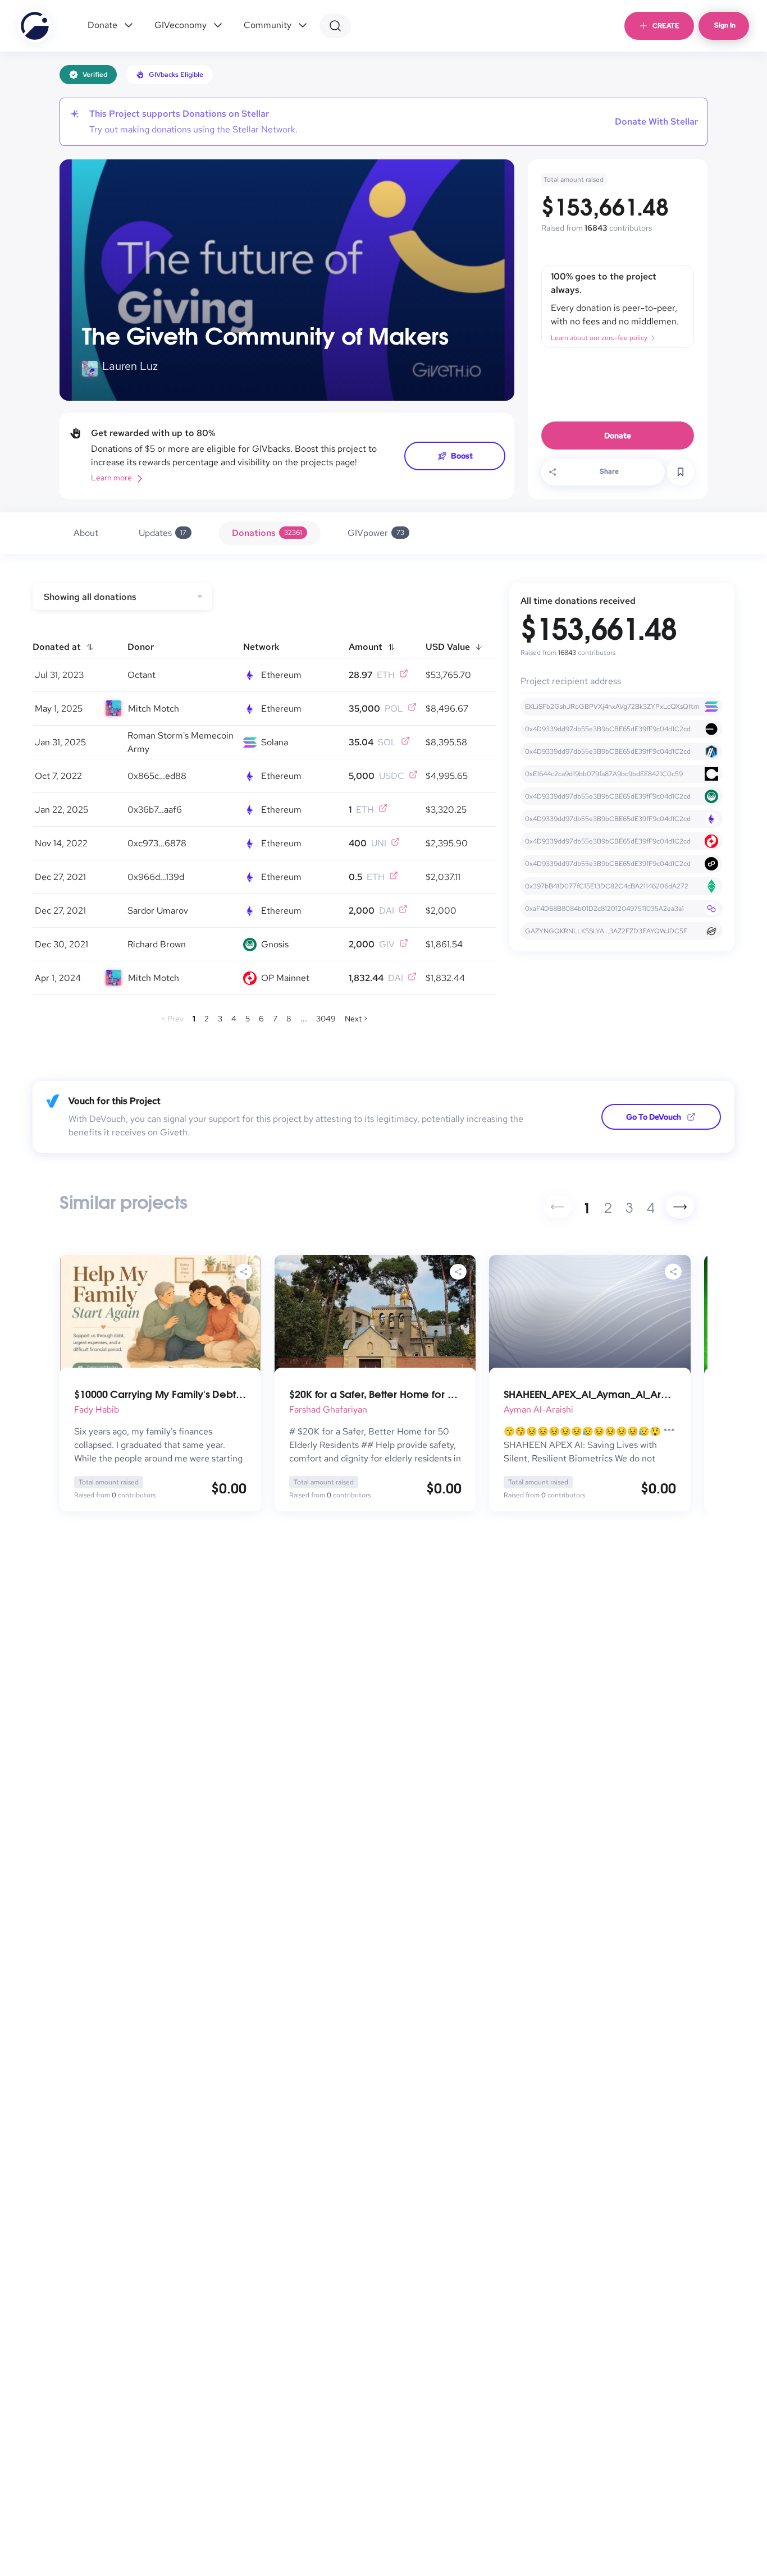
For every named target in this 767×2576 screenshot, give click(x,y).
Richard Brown (157, 944)
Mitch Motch (154, 709)
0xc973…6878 (157, 843)
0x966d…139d (156, 877)
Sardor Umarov (158, 911)
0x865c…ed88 (157, 776)
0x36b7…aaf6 (155, 810)
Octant (141, 675)
